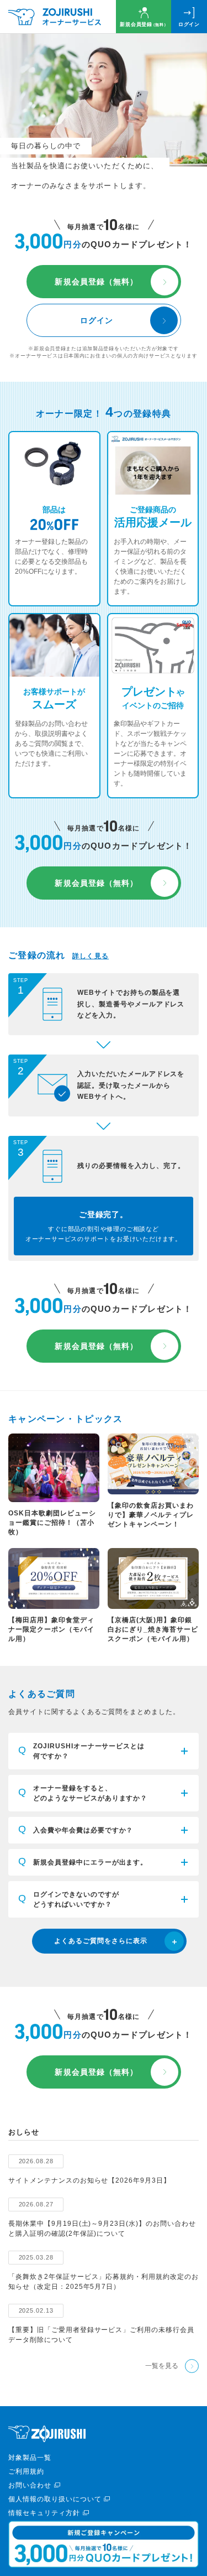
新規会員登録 (144, 24)
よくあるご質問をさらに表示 (100, 1941)
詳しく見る (91, 956)
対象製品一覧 (30, 2458)
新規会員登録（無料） (96, 282)
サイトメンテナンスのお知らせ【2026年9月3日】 (89, 2180)
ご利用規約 (26, 2471)
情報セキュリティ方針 (44, 2513)
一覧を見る (162, 2366)
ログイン (189, 24)
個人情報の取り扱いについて (55, 2499)
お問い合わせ (30, 2485)
